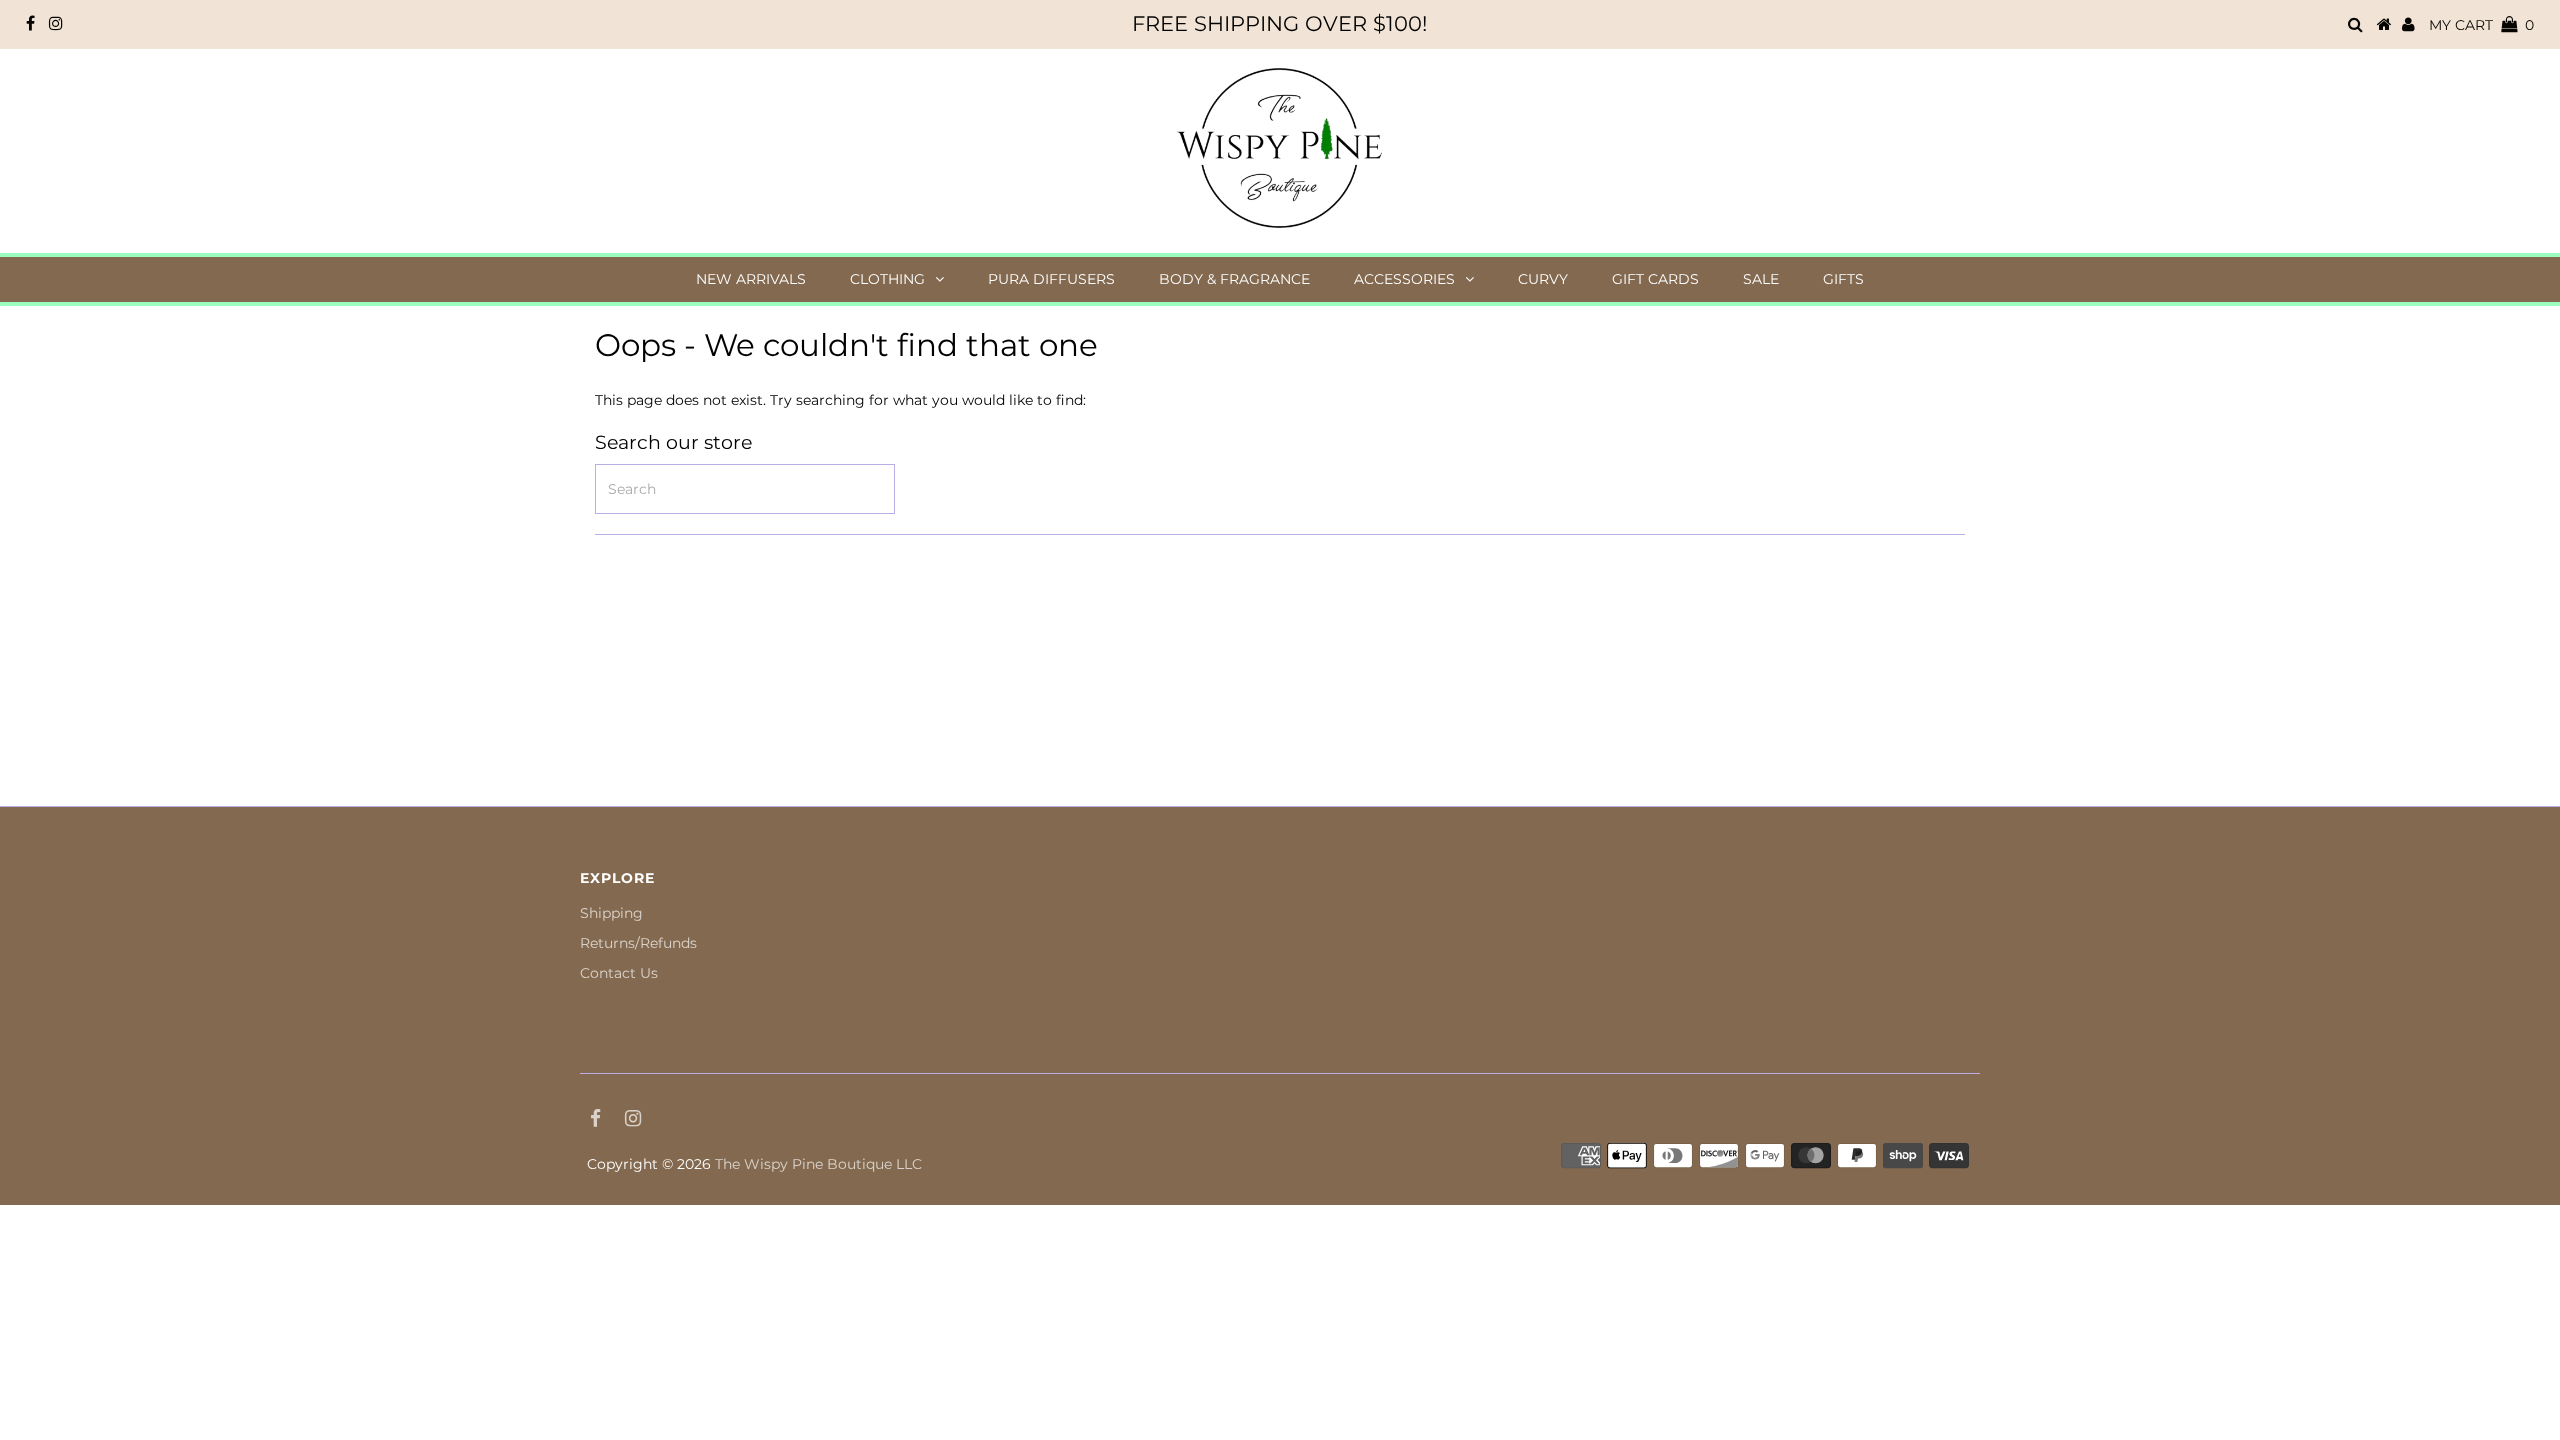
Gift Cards (1655, 279)
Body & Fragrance (1234, 279)
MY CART (2481, 25)
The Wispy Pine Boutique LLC (818, 1164)
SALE (1761, 279)
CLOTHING (887, 279)
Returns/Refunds (638, 943)
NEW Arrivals (751, 279)
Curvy (1543, 279)
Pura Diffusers (1051, 279)
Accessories (1404, 279)
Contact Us (619, 973)
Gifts (1843, 279)
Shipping (611, 913)
